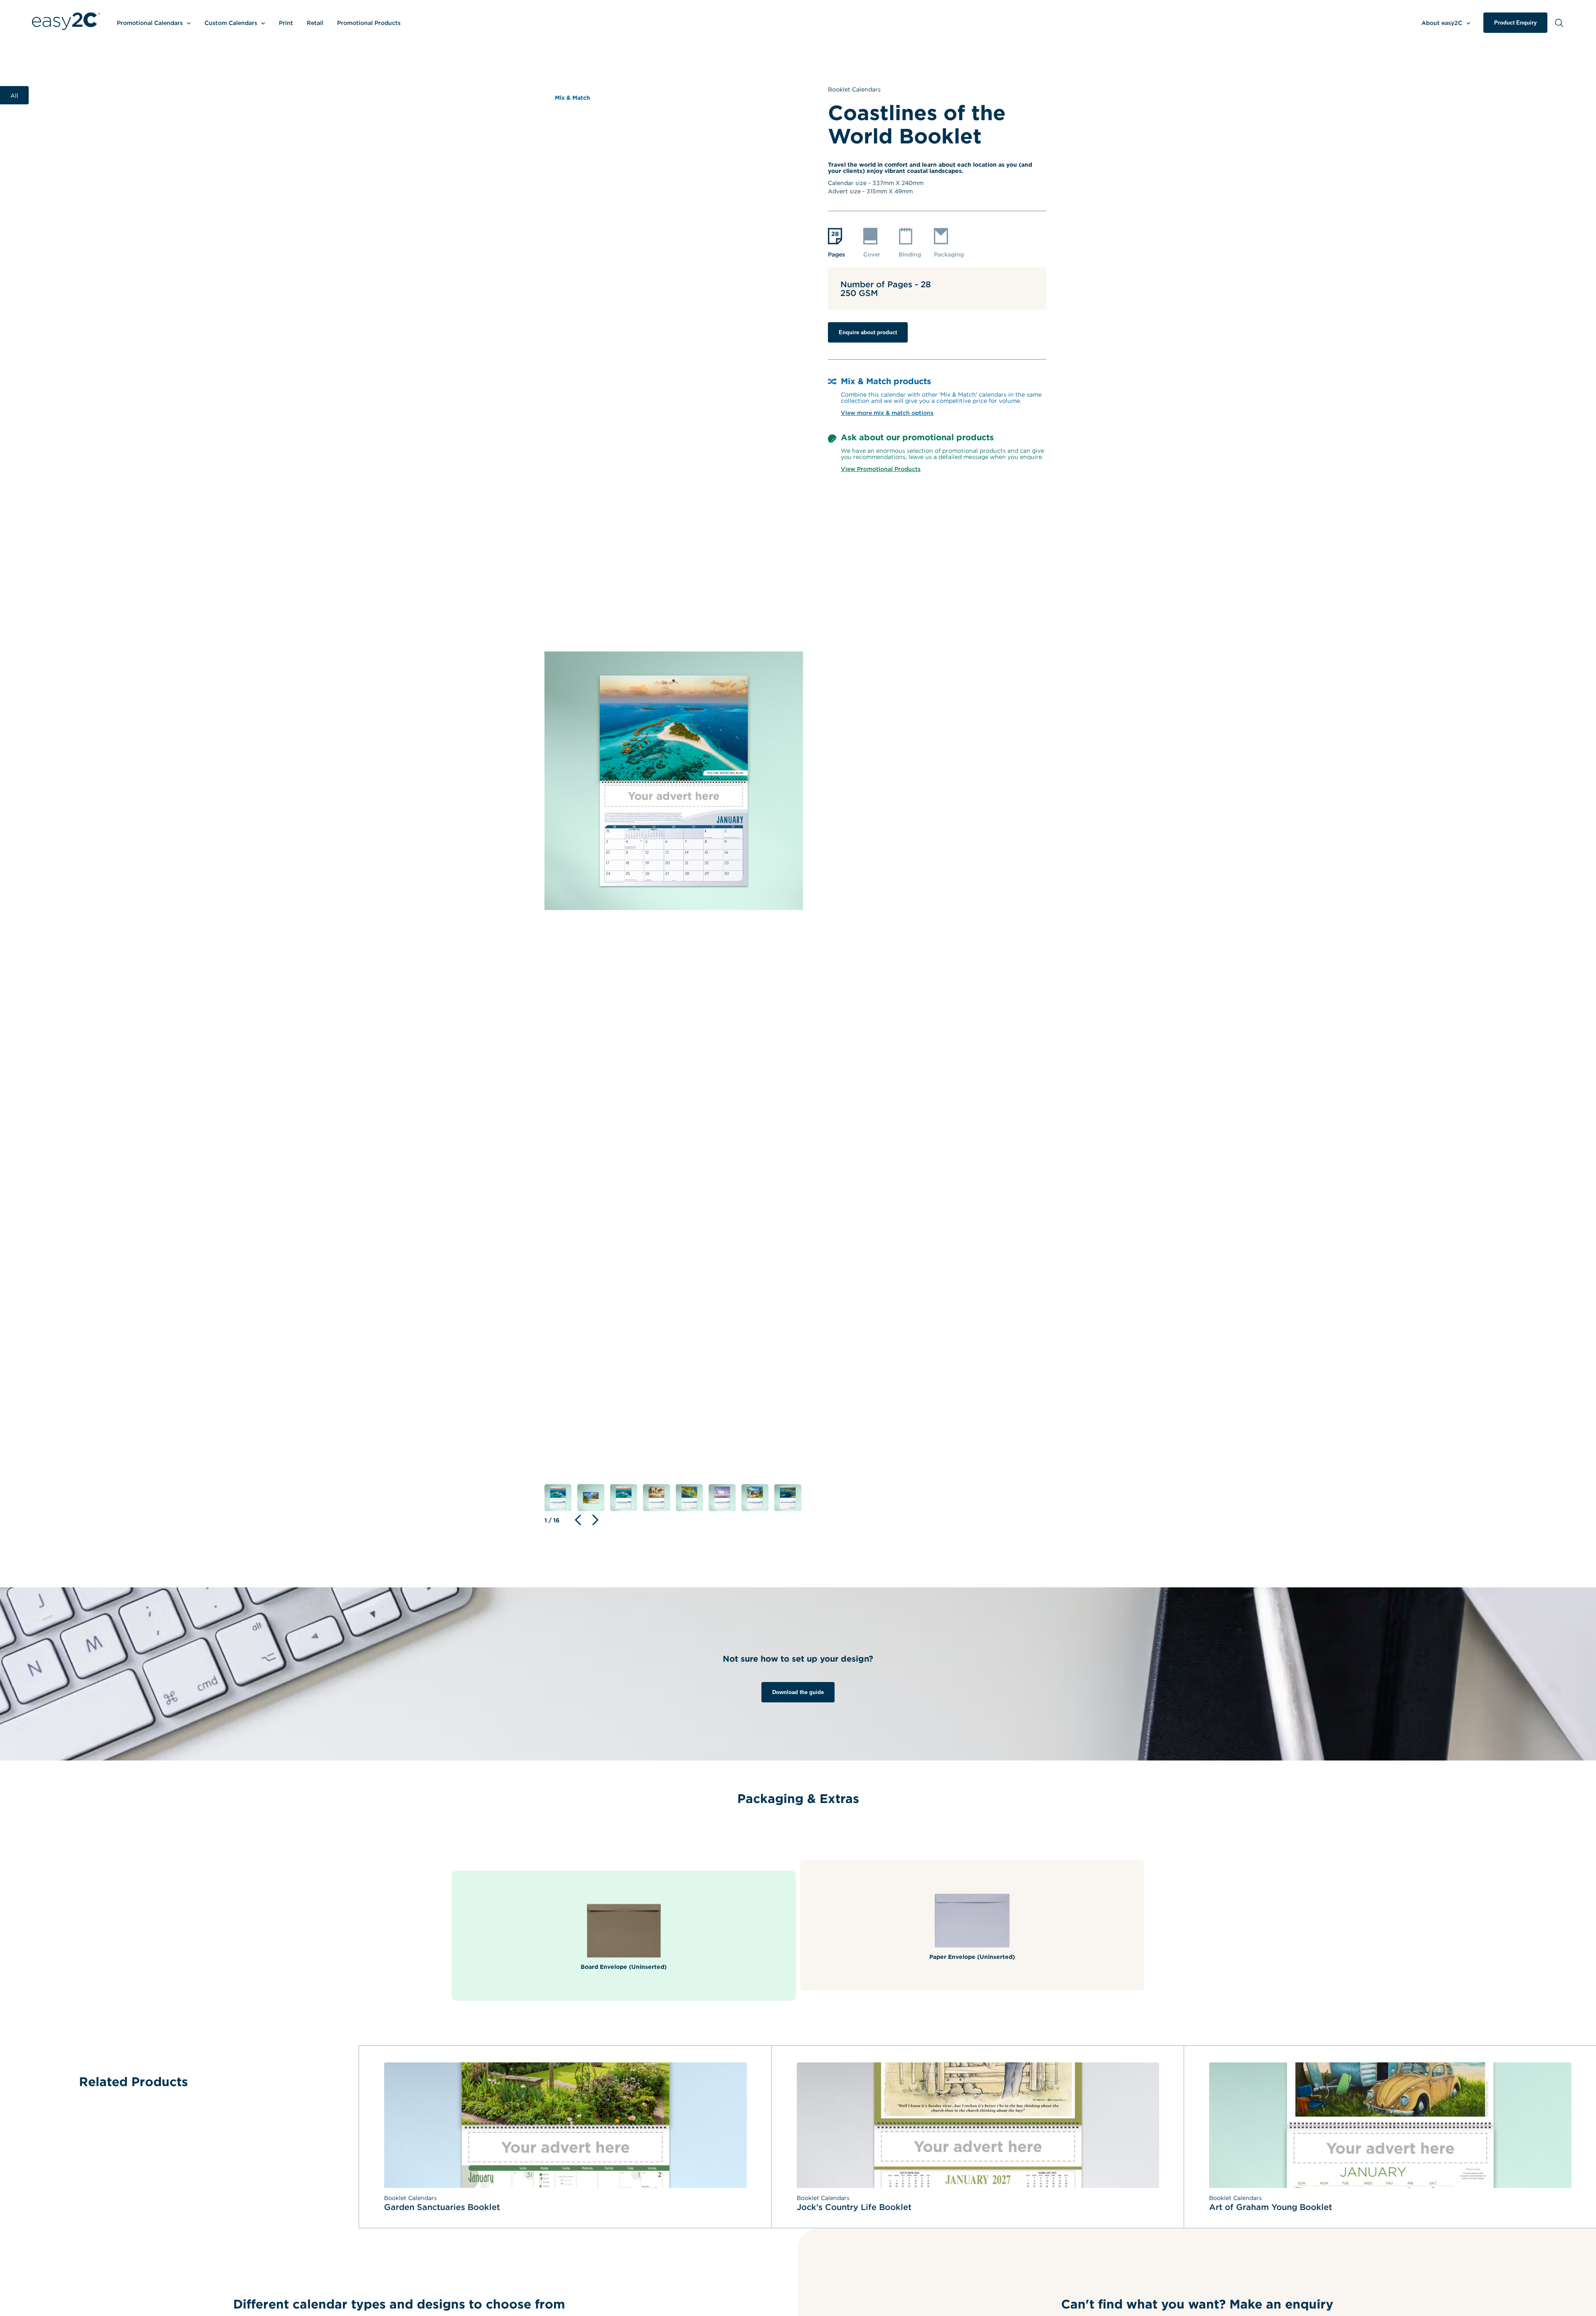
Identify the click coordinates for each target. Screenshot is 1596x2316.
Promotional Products (369, 23)
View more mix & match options (887, 413)
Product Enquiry (1515, 23)
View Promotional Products (881, 469)
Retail (315, 23)
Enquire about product (868, 332)
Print (286, 23)
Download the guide (798, 1692)
